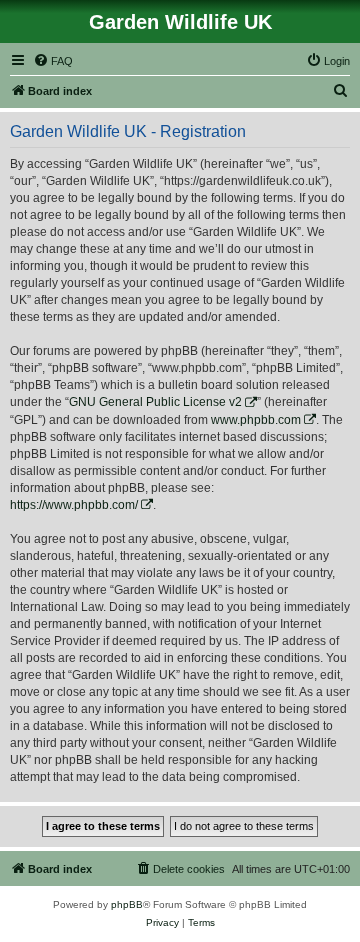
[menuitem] (53, 61)
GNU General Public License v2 (155, 402)
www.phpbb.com (256, 420)
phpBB (127, 904)
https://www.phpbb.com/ (74, 505)
